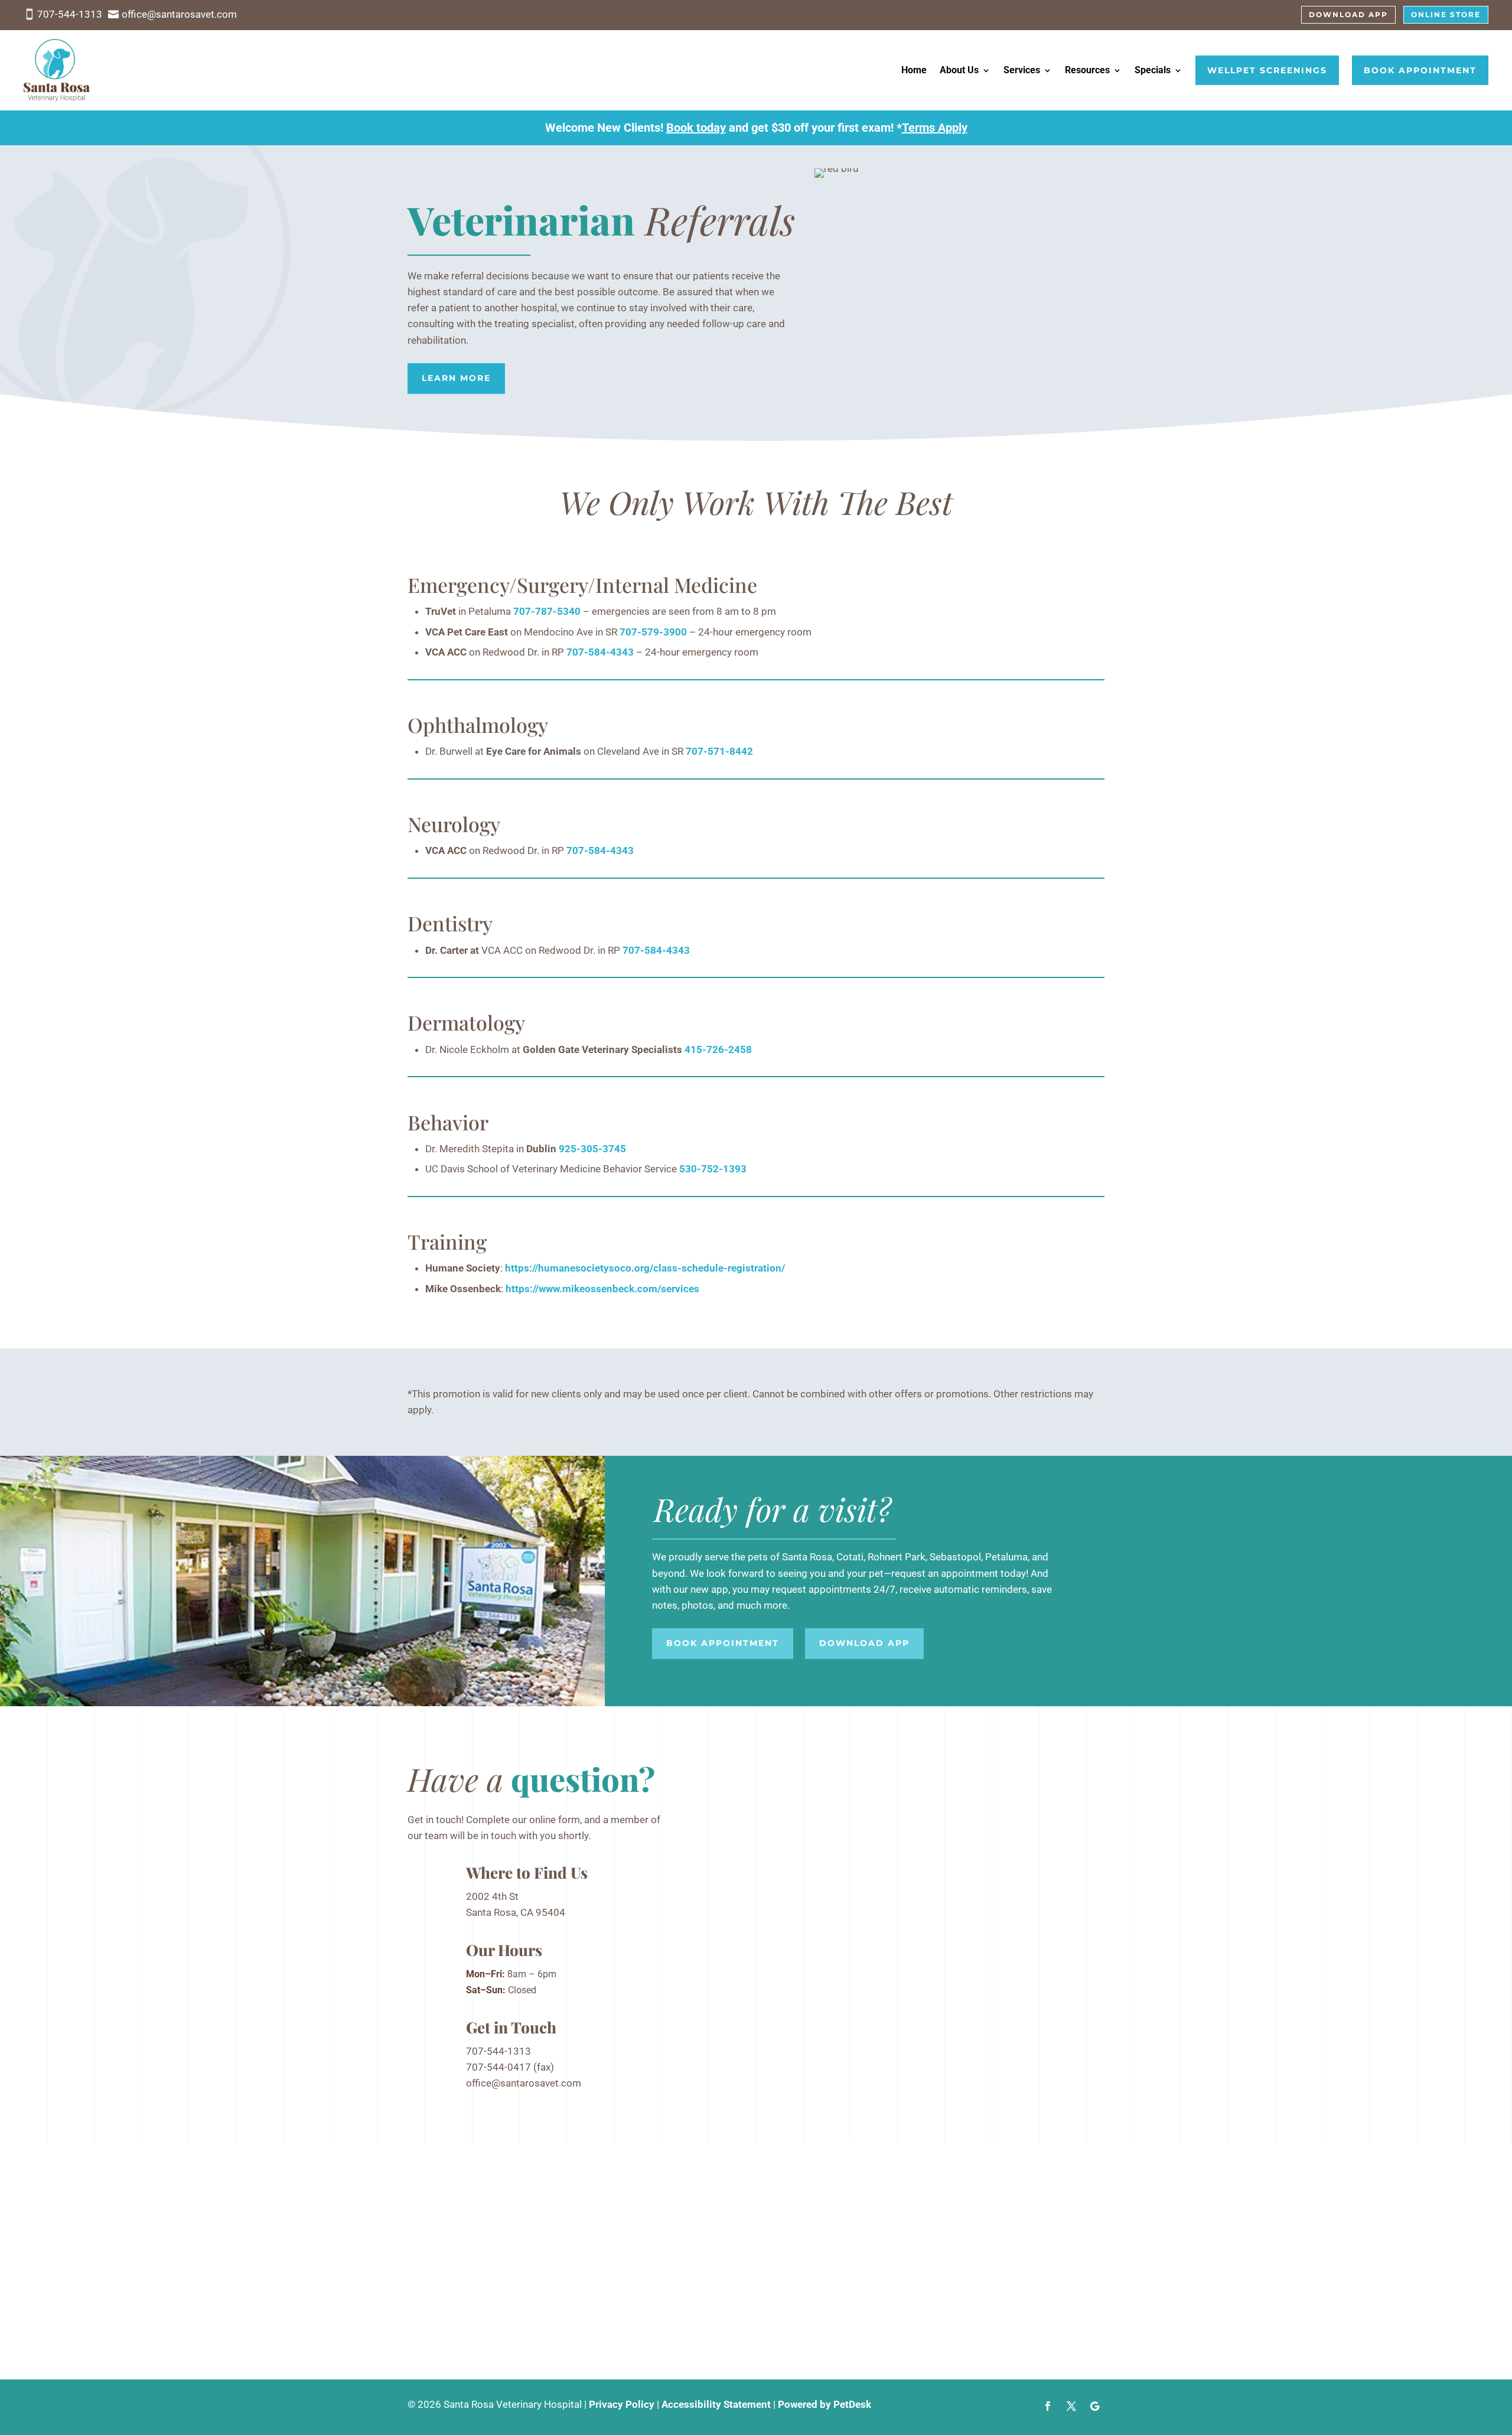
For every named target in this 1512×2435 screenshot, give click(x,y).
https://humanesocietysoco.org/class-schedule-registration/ (645, 1268)
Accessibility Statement (716, 2404)
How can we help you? (772, 1867)
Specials (1153, 70)
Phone (734, 1839)
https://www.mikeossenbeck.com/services (602, 1289)
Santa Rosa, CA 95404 (516, 1912)
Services (1022, 70)
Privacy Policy (622, 2404)
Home (914, 70)
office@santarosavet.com (524, 2083)
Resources (1087, 70)
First (825, 1791)
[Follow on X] (1071, 2406)
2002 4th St (492, 1896)
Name (736, 1775)
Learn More (456, 378)
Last (824, 1807)
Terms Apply (935, 128)
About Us (959, 70)
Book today (696, 128)
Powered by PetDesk (825, 2404)
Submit (750, 1904)
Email (735, 1823)
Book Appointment (1420, 70)
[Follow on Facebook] (1048, 2406)
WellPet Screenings (1267, 70)
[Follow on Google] (1095, 2406)
